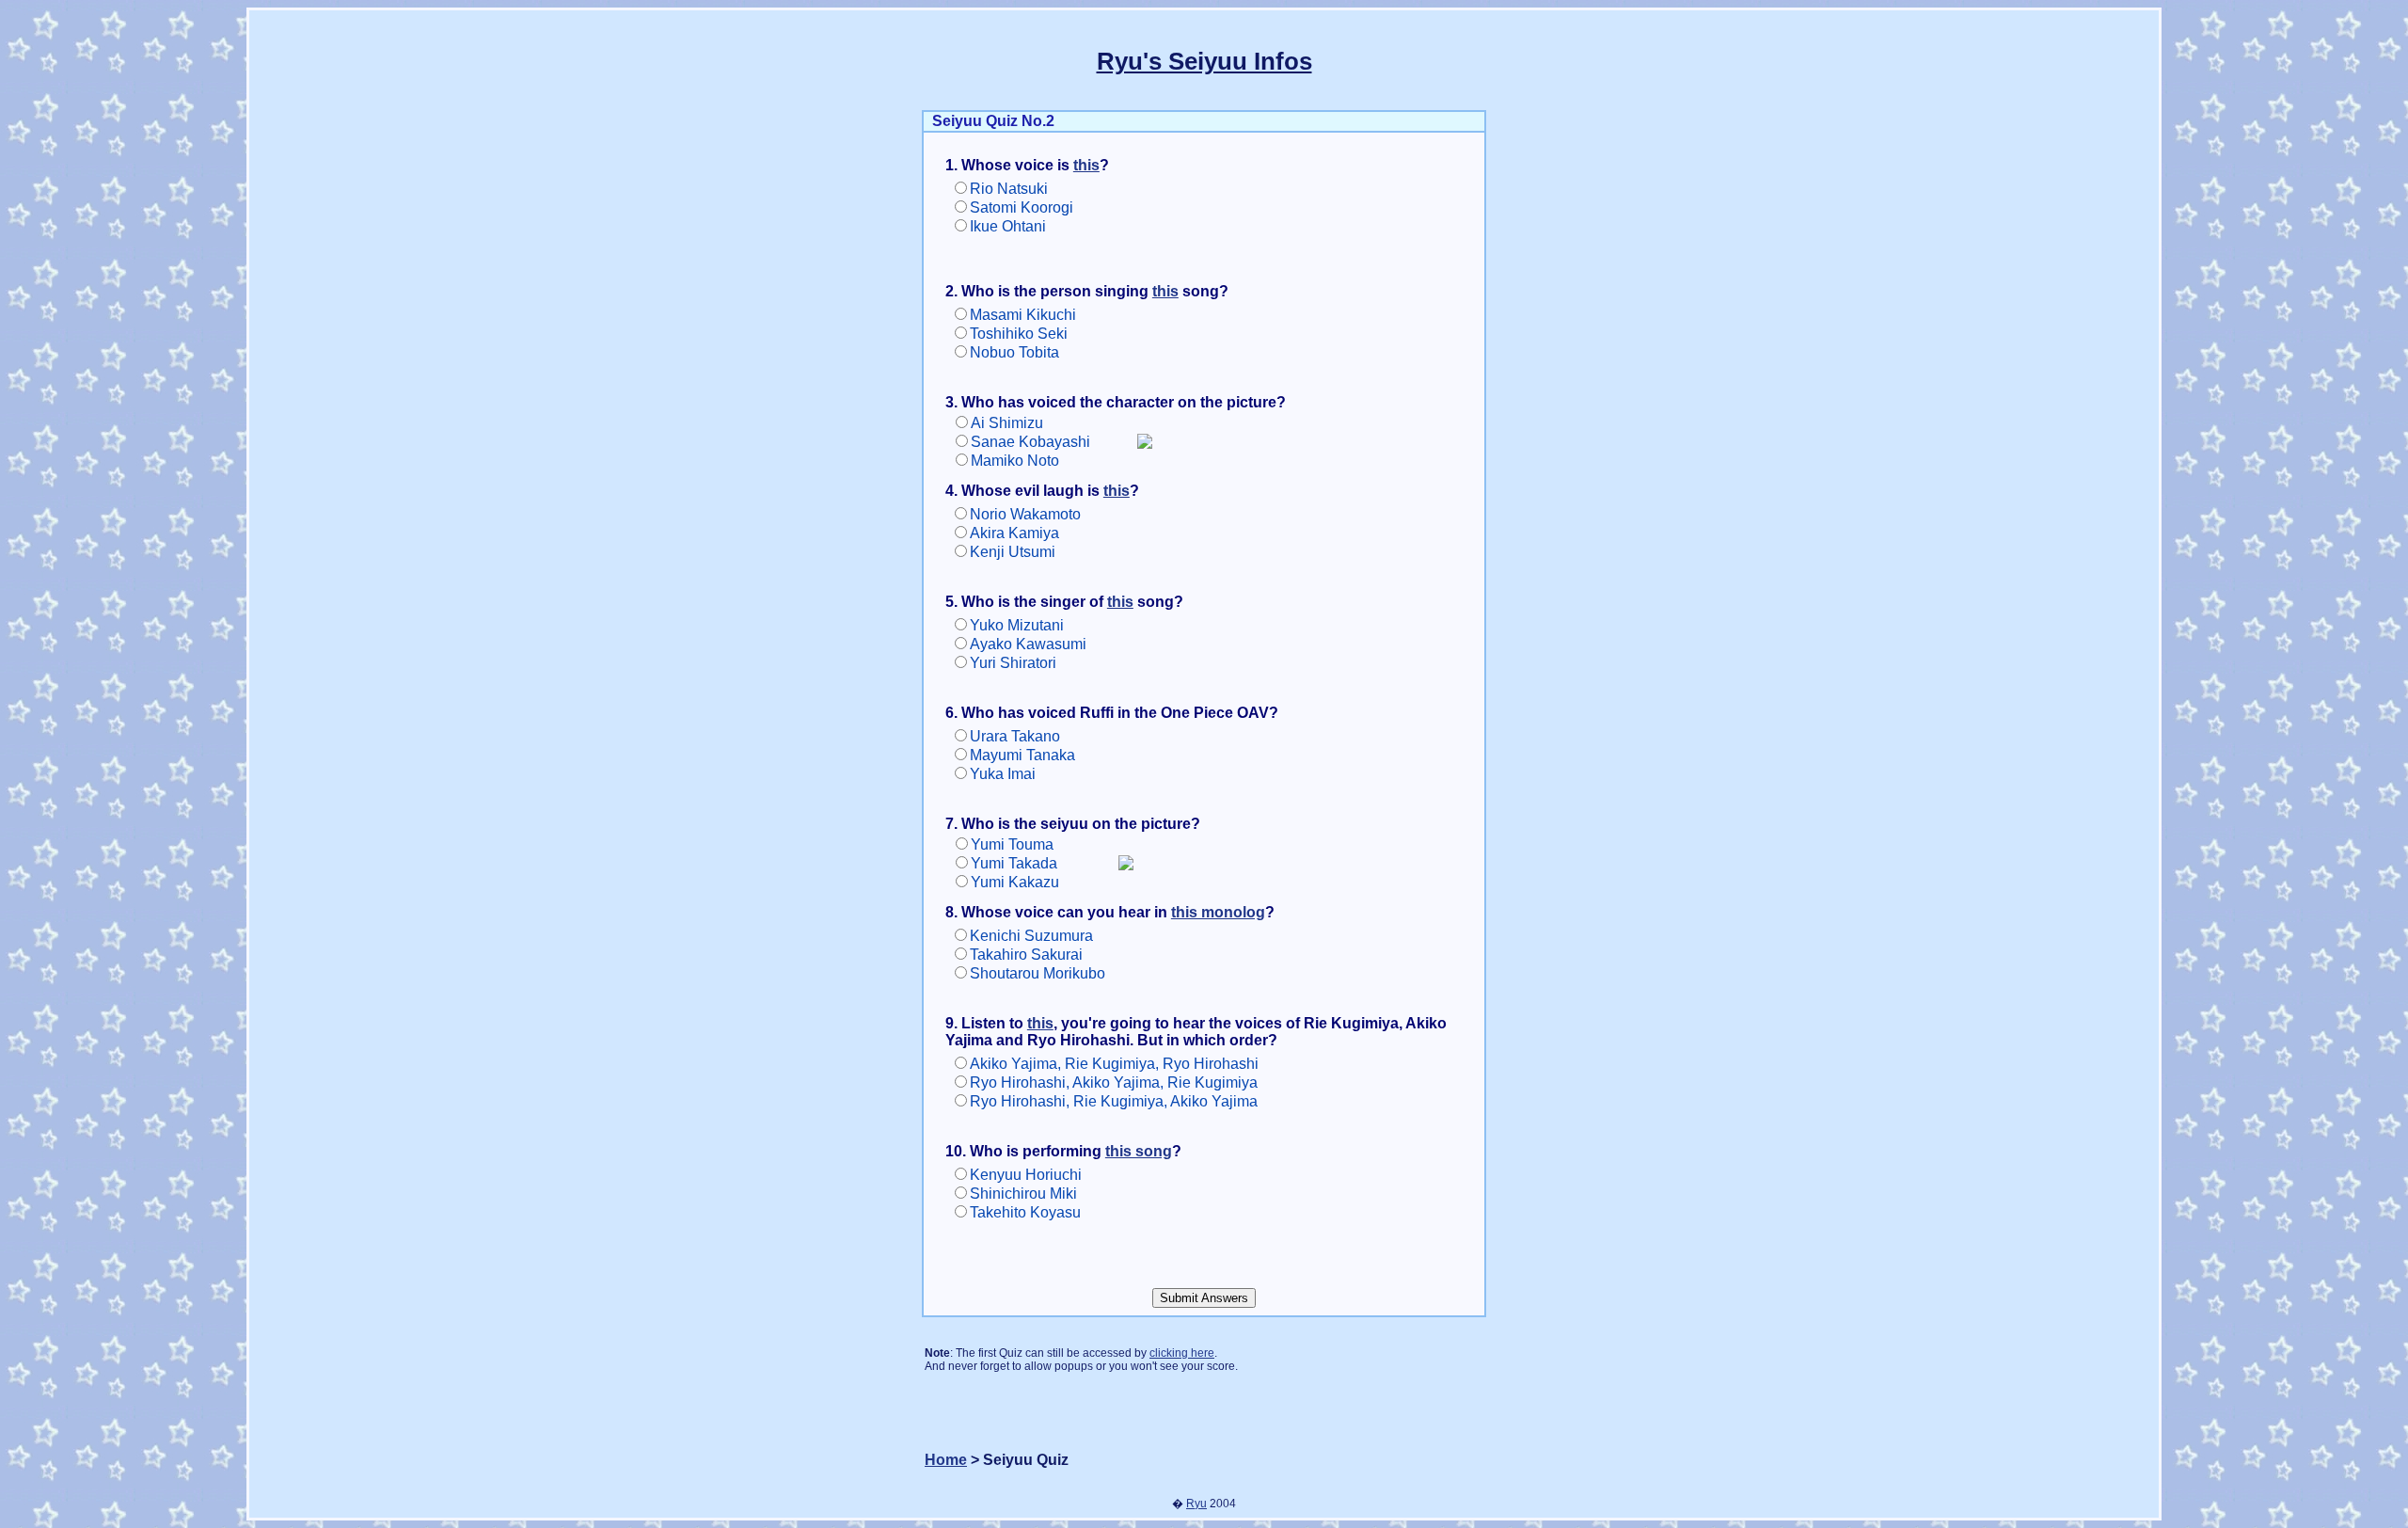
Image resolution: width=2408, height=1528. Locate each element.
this (1086, 165)
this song (1139, 1151)
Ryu (1196, 1504)
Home (946, 1460)
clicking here (1182, 1353)
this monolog (1218, 912)
